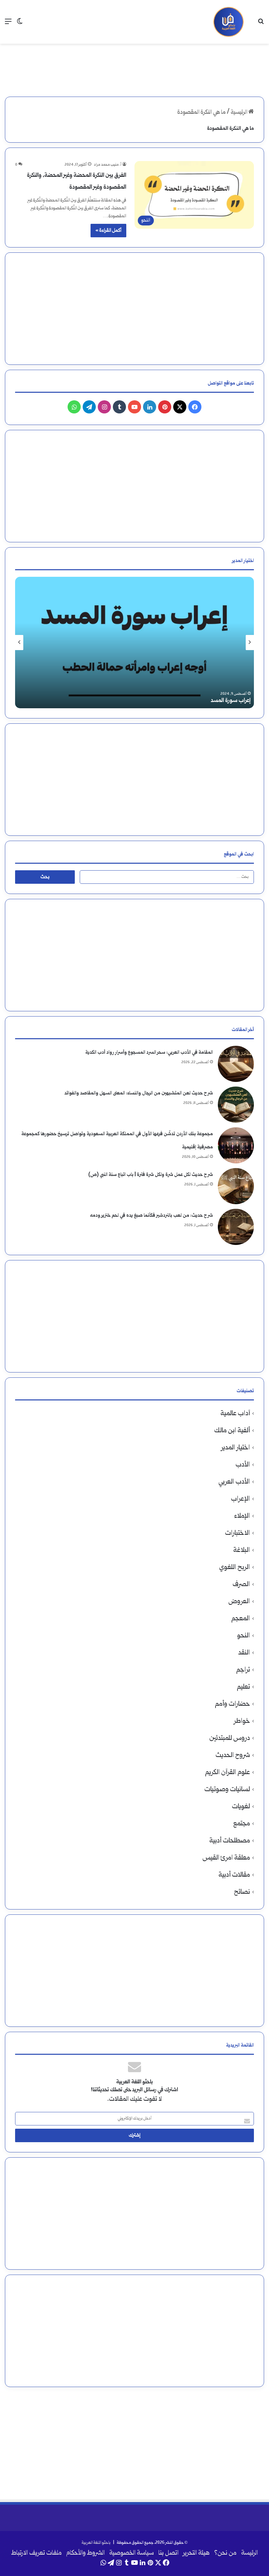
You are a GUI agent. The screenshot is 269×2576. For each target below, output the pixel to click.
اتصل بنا (168, 2553)
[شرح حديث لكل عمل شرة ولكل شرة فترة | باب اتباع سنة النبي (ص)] (236, 1186)
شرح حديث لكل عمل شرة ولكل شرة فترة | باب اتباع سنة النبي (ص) (151, 1175)
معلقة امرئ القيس (226, 1858)
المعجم (241, 1619)
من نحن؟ (225, 2553)
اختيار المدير (236, 1448)
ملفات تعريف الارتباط (36, 2553)
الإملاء (242, 1516)
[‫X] (180, 407)
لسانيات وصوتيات (227, 1790)
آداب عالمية (235, 1414)
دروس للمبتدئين (230, 1738)
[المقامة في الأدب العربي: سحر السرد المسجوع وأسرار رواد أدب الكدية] (236, 1064)
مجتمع (242, 1824)
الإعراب (240, 1499)
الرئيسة (249, 2553)
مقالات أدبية (234, 1875)
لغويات (241, 1807)
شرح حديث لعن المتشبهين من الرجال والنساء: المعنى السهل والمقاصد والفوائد (139, 1093)
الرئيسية (239, 113)
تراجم (243, 1670)
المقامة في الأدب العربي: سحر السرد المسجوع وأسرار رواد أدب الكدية (149, 1053)
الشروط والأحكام (85, 2553)
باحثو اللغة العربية (96, 2543)
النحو (244, 1636)
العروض (239, 1602)
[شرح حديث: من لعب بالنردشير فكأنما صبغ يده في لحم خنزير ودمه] (236, 1227)
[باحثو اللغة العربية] (228, 22)
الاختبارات (238, 1533)
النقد (244, 1653)
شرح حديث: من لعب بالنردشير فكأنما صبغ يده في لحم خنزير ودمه (151, 1216)
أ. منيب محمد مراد (108, 165)
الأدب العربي (234, 1482)
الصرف (241, 1585)
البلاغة (242, 1550)
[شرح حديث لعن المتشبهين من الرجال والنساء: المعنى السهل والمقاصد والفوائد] (236, 1105)
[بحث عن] (261, 24)
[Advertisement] (134, 65)
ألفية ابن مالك (232, 1431)
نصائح (242, 1892)
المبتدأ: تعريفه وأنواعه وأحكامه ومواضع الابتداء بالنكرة (191, 701)
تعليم (243, 1687)
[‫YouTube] (134, 407)
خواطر (242, 1721)
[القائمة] (8, 24)
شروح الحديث (233, 1756)
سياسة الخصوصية (132, 2553)
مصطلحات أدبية (230, 1841)
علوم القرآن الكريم (228, 1773)
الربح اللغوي (235, 1568)
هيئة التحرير (196, 2553)
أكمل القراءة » (108, 231)
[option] (134, 643)
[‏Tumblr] (119, 407)
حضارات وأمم (232, 1704)
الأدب (243, 1465)
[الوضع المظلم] (20, 24)
